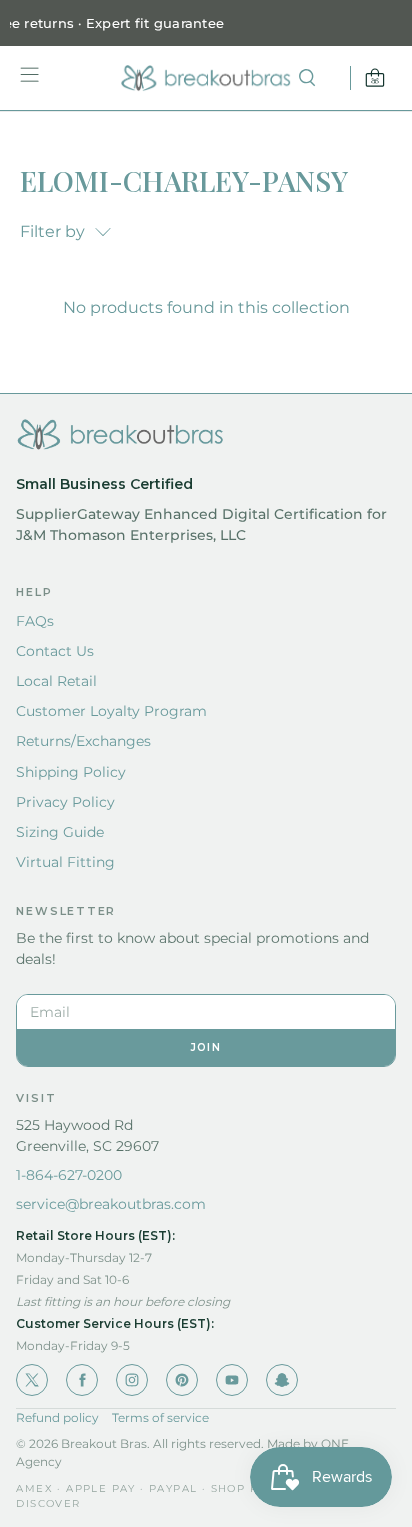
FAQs (35, 621)
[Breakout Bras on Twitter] (32, 1380)
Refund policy (57, 1417)
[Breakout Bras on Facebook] (82, 1380)
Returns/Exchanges (83, 741)
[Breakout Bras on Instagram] (132, 1380)
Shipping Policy (71, 772)
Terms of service (160, 1417)
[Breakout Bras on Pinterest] (182, 1380)
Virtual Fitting (65, 862)
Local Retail (56, 681)
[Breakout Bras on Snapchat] (282, 1380)
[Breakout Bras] (206, 77)
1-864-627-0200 (69, 1175)
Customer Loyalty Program (111, 711)
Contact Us (55, 651)
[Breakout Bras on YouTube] (232, 1380)
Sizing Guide (60, 832)
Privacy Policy (65, 802)
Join (206, 1047)
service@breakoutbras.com (111, 1204)
